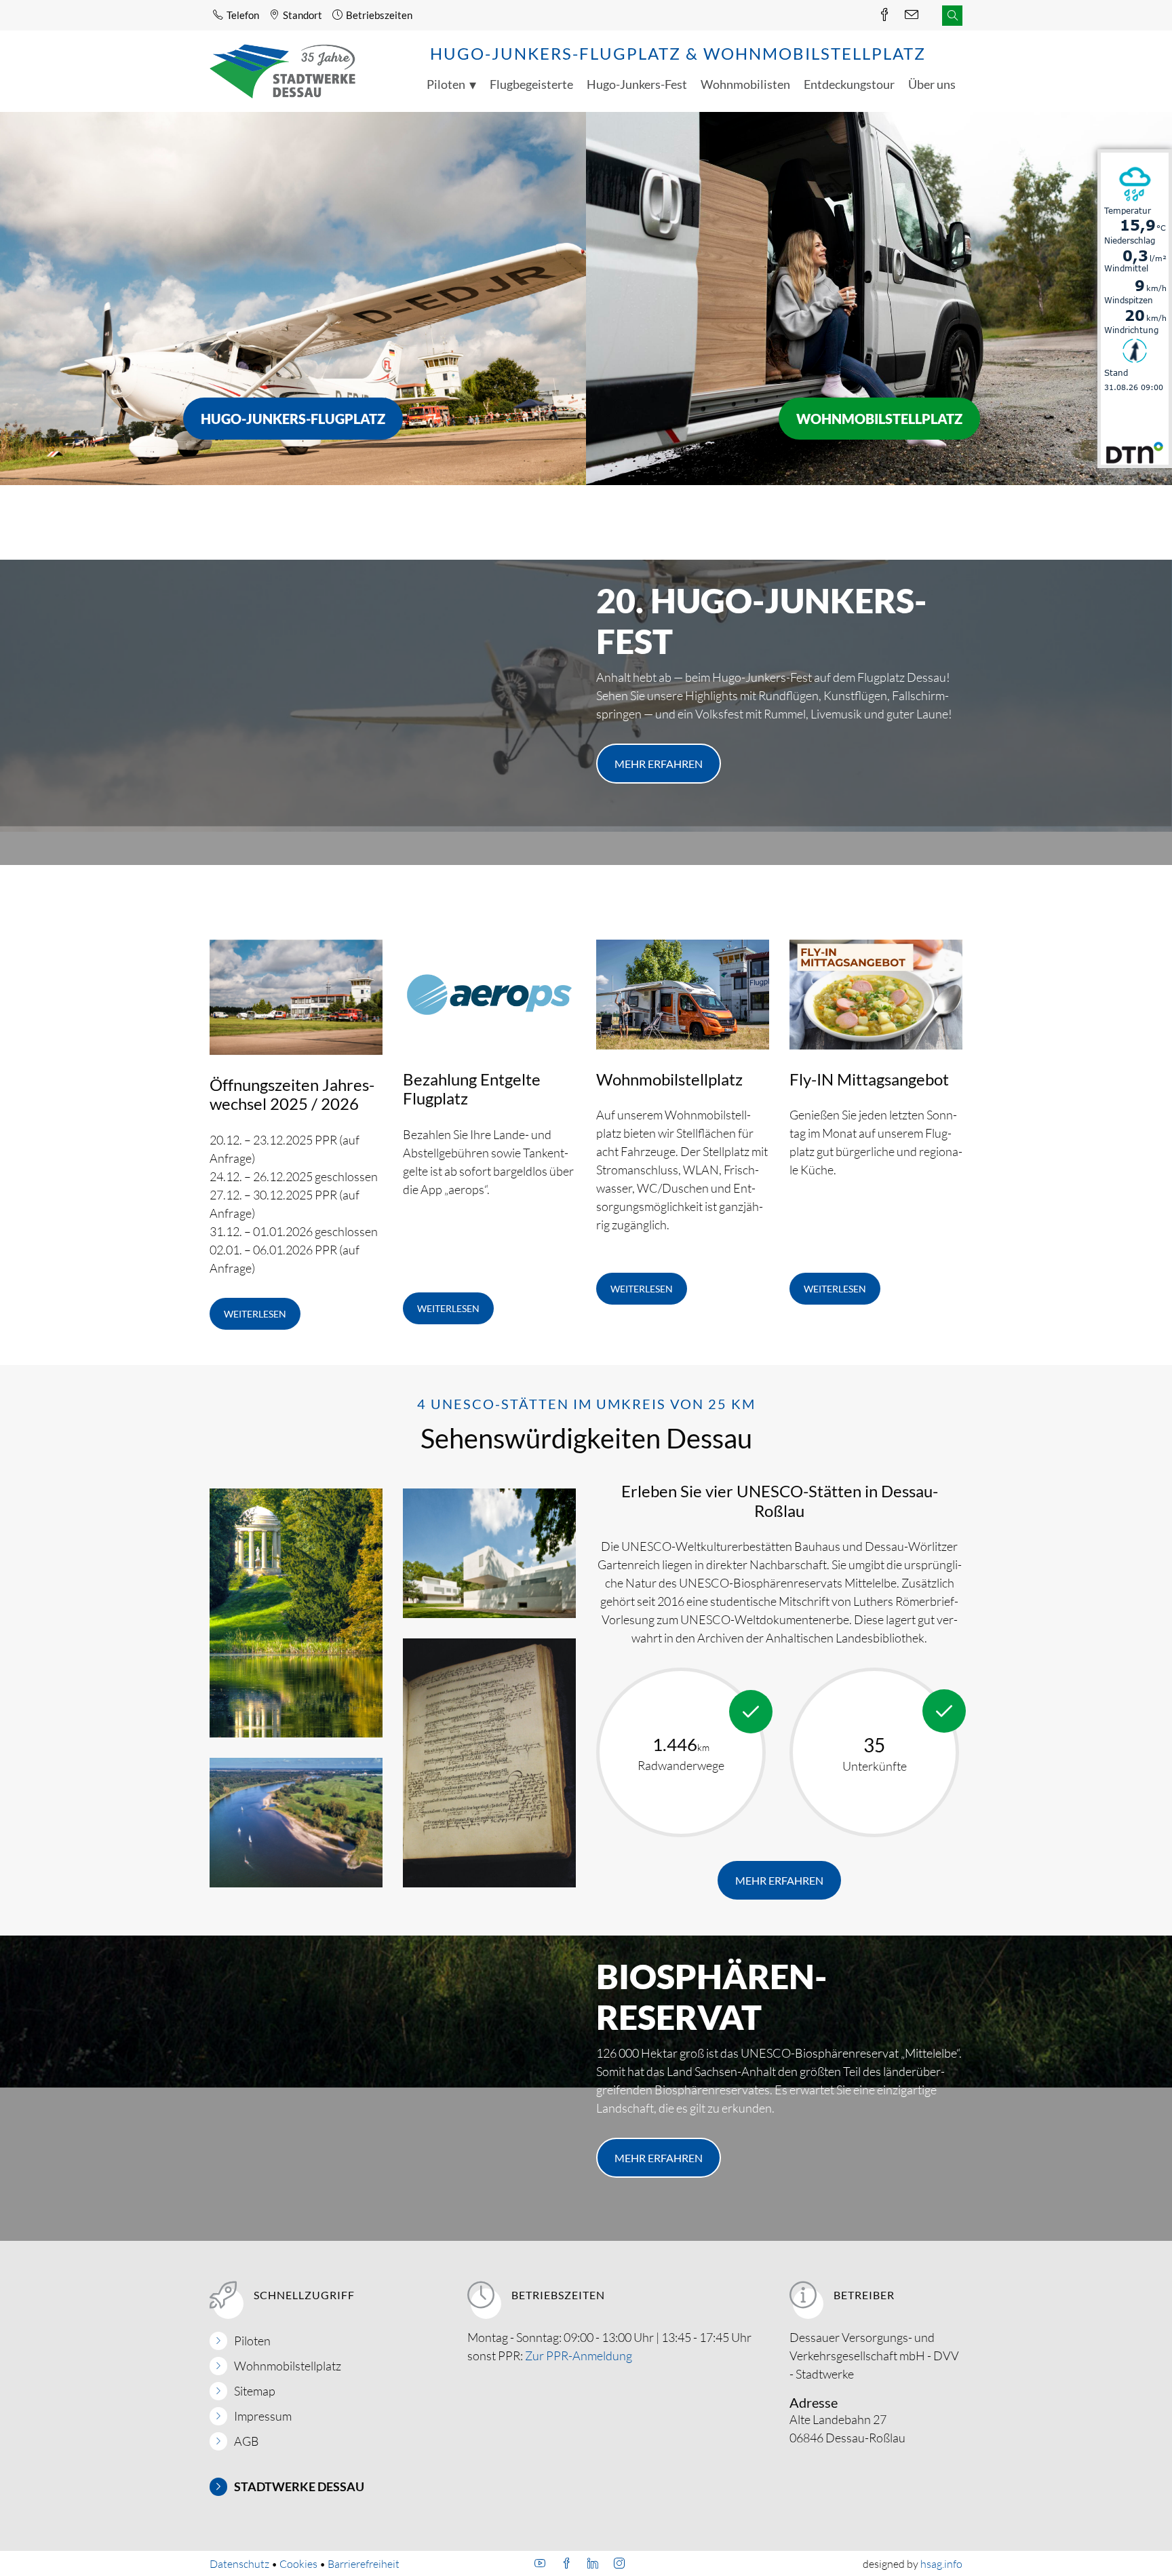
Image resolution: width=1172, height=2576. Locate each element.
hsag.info (941, 2564)
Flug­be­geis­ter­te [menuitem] (531, 84)
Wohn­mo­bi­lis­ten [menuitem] (745, 84)
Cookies (298, 2564)
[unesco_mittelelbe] (296, 1823)
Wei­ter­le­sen (255, 1314)
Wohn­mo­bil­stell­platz (879, 419)
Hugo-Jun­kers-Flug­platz (293, 419)
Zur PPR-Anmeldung (579, 2356)
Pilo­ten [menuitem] (446, 84)
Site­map (255, 2391)
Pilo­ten (252, 2341)
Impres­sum (263, 2416)
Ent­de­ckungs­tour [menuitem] (849, 84)
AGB (247, 2441)
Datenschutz (239, 2564)
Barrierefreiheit (364, 2564)
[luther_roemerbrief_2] (489, 1764)
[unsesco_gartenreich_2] (296, 1614)
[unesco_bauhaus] (489, 1554)
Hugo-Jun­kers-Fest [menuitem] (637, 84)
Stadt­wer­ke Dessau (299, 2486)
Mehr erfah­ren (659, 764)
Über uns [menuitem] (932, 84)
